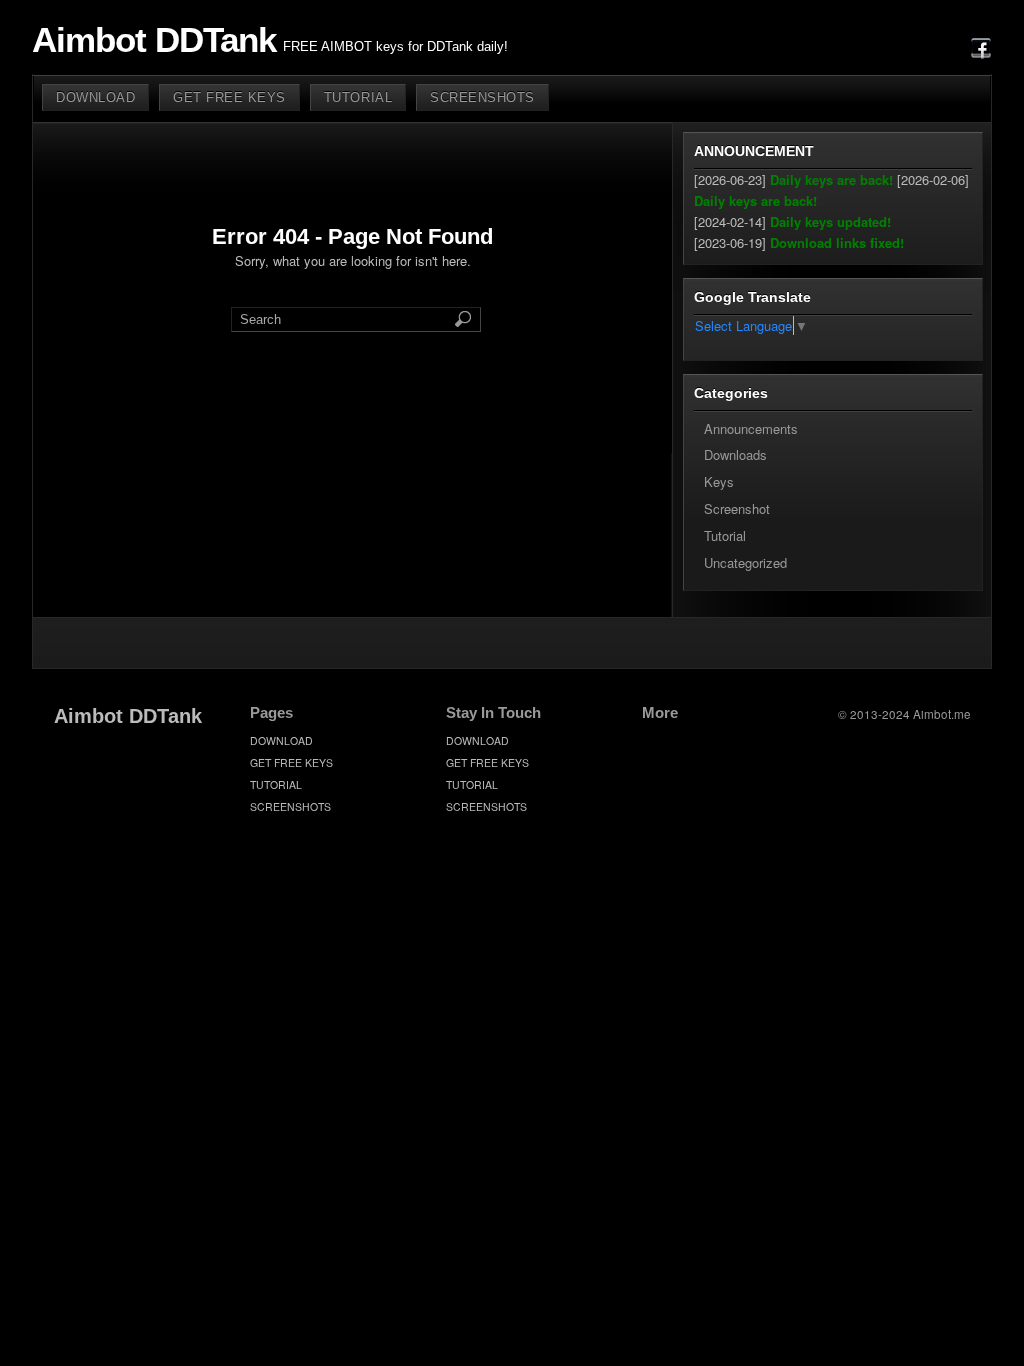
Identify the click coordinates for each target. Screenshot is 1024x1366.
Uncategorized (745, 562)
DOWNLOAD (95, 97)
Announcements (751, 428)
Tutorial (725, 535)
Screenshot (737, 508)
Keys (719, 481)
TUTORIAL (358, 97)
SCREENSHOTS (482, 97)
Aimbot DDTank (154, 40)
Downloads (735, 454)
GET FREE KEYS (229, 97)
